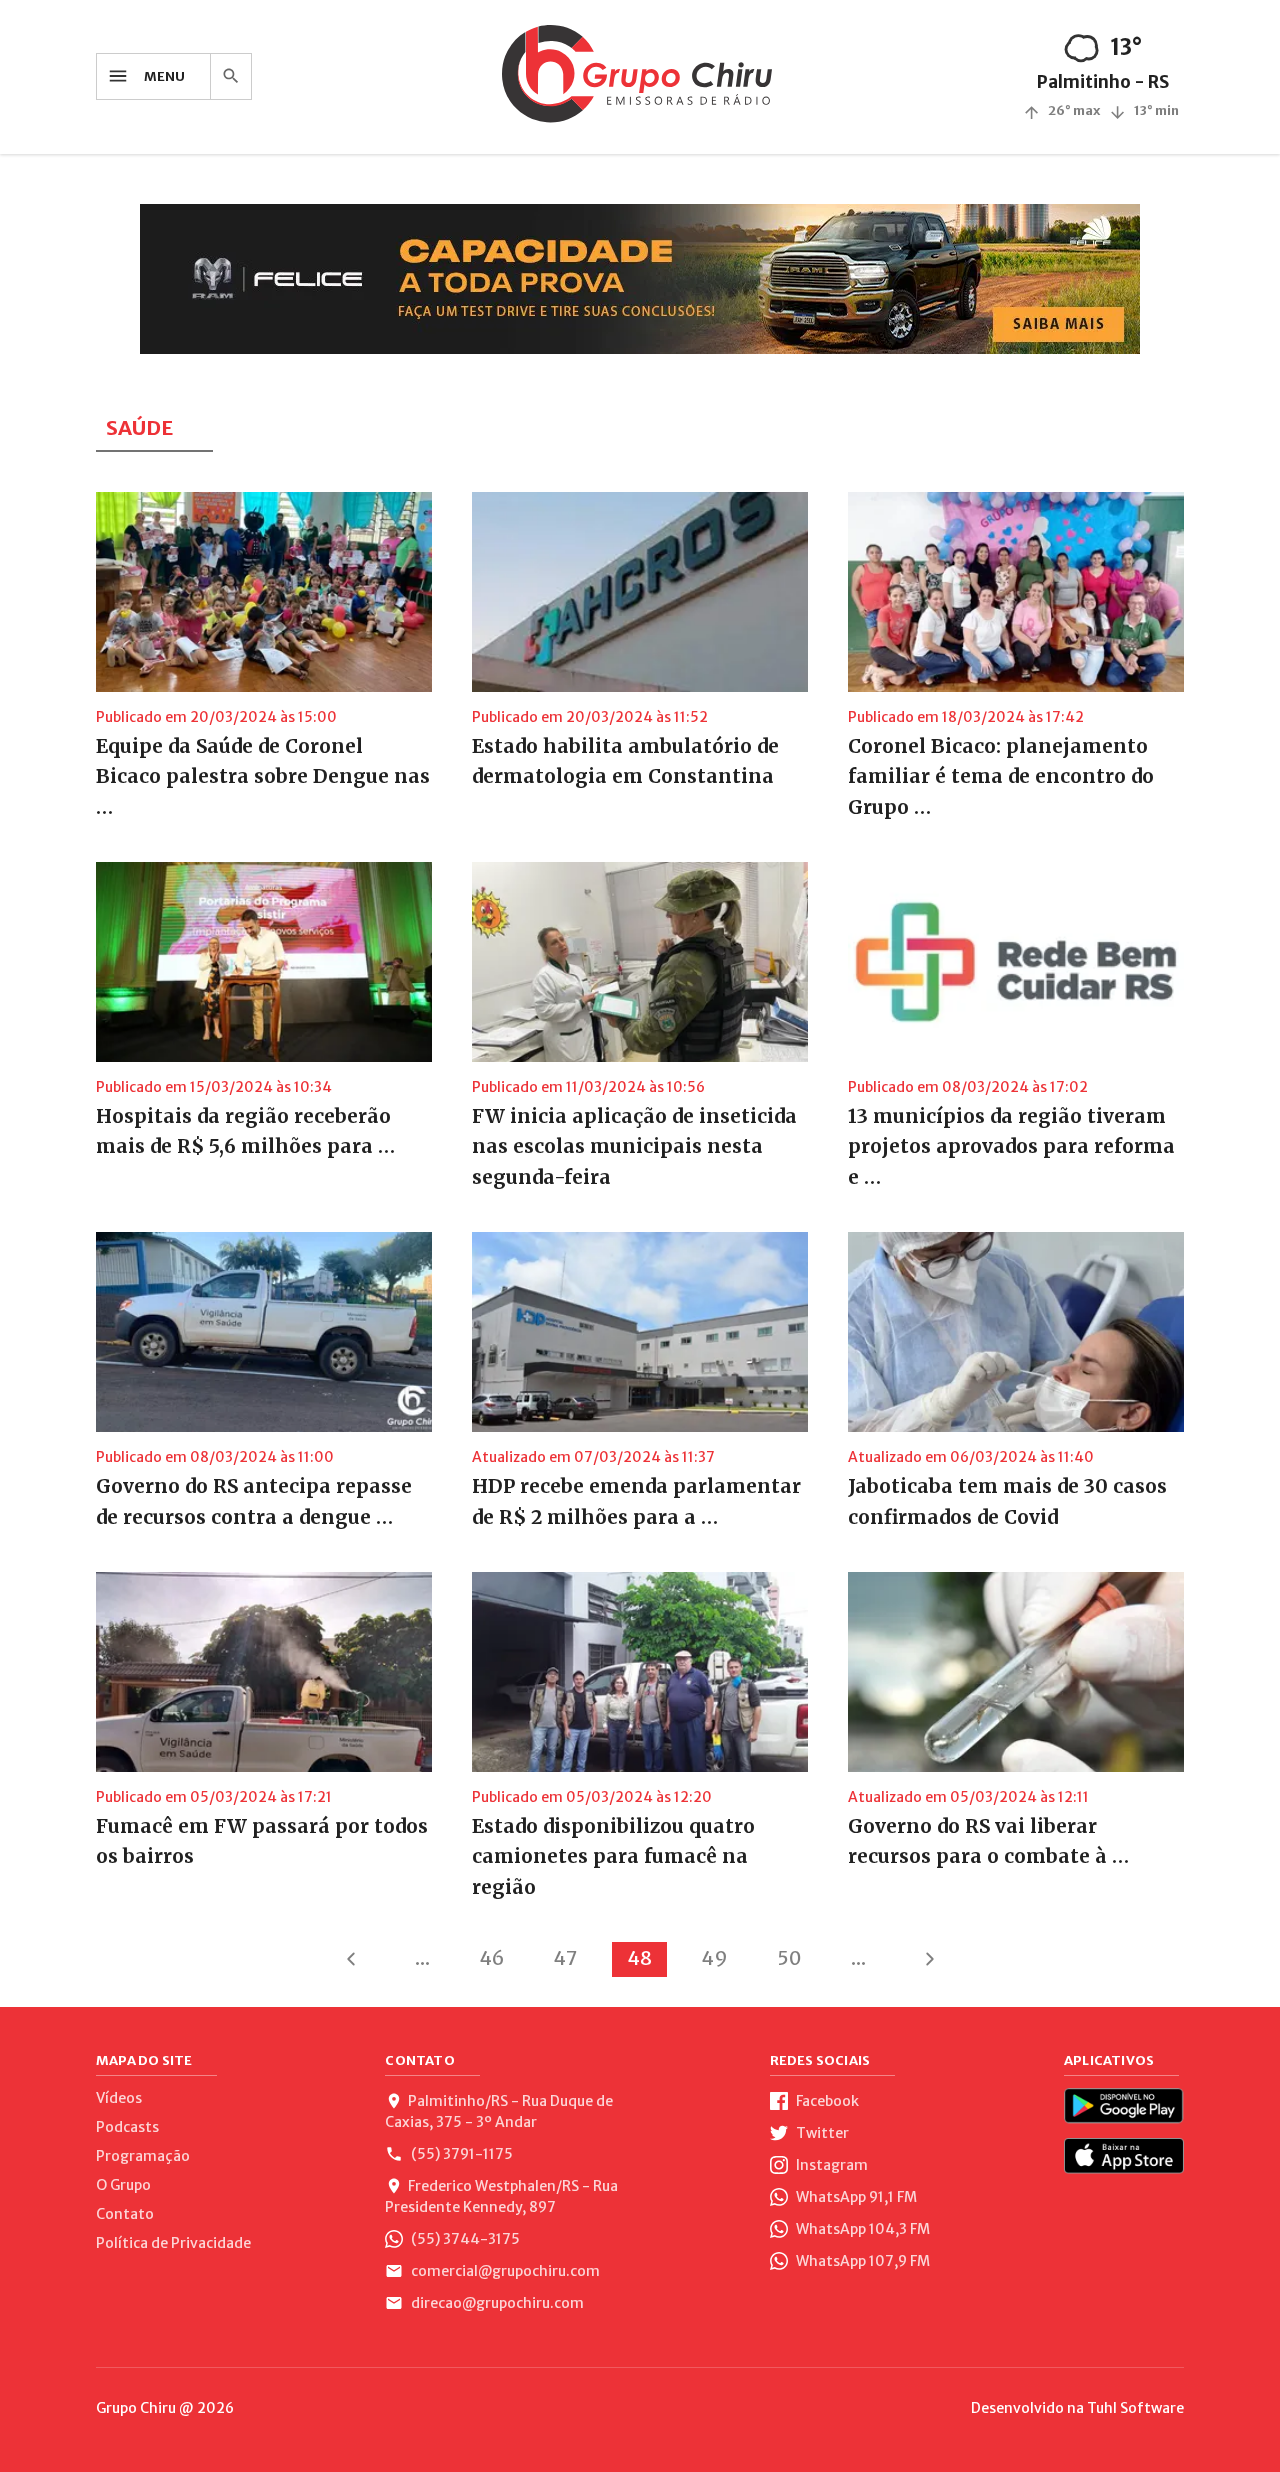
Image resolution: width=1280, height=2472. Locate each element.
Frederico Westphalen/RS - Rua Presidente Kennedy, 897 (501, 2196)
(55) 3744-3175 (464, 2239)
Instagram (830, 2165)
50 (789, 1958)
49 (714, 1958)
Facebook (826, 2101)
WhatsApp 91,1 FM (855, 2197)
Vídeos (119, 2098)
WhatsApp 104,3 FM (861, 2229)
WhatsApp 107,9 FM (861, 2261)
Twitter (821, 2133)
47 (565, 1958)
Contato (125, 2214)
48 (639, 1958)
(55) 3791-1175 (460, 2154)
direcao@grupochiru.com (496, 2303)
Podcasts (127, 2127)
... (422, 1958)
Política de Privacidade (173, 2243)
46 (491, 1958)
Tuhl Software (1135, 2408)
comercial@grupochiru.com (504, 2271)
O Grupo (123, 2185)
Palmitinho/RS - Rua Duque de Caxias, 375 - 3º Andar (499, 2111)
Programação (143, 2156)
